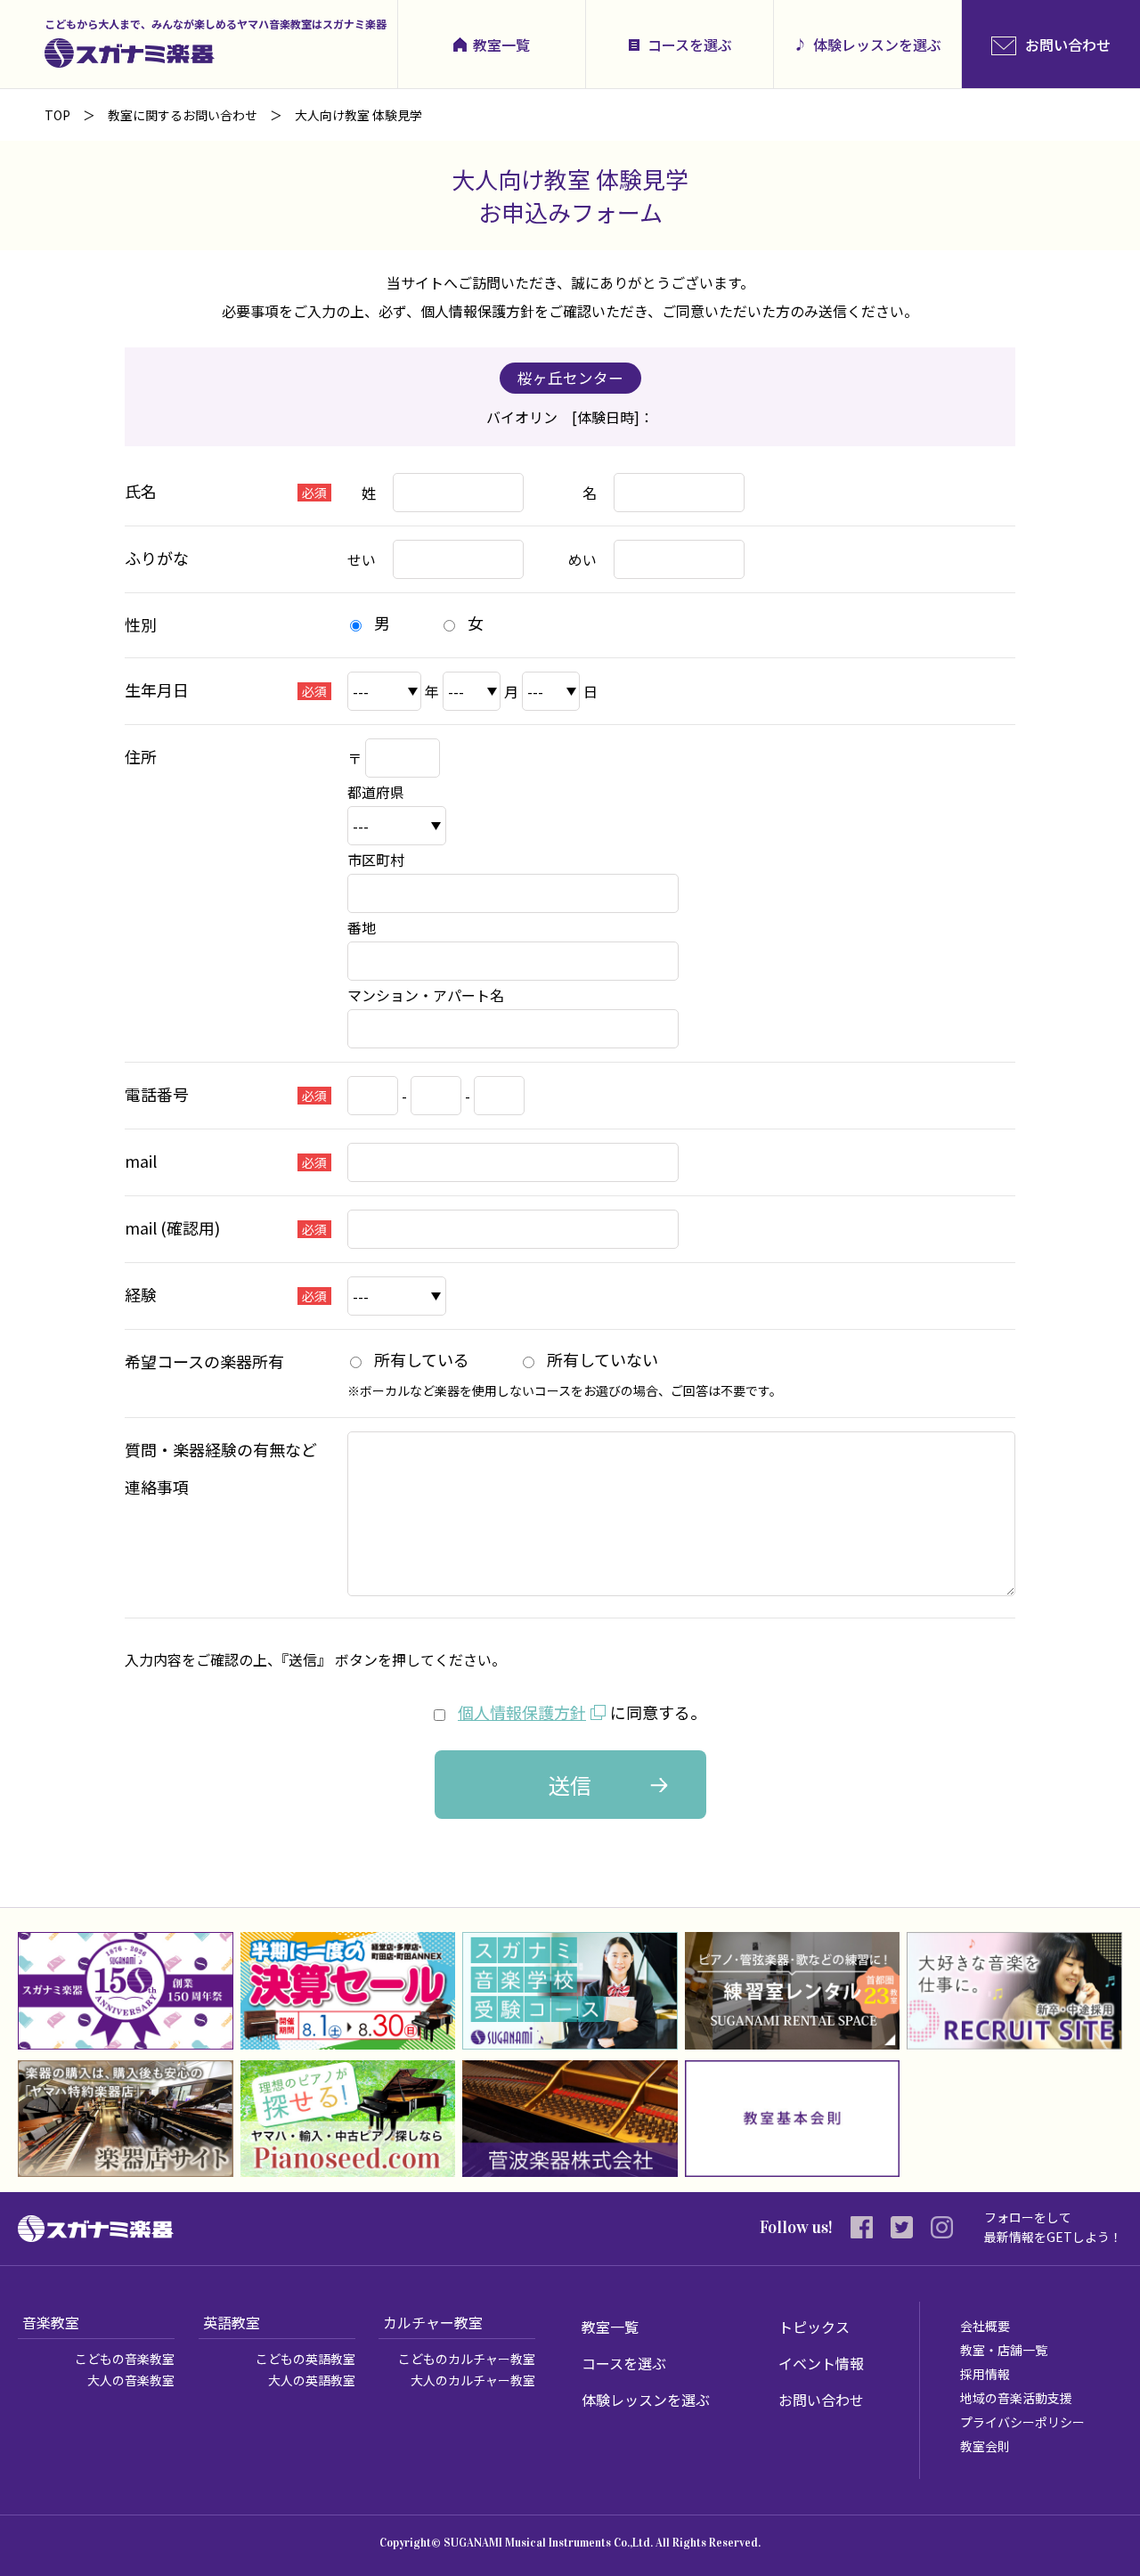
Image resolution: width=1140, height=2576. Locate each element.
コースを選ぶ (690, 45)
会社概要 (985, 2326)
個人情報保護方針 (522, 1712)
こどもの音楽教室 (125, 2359)
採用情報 (985, 2374)
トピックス (814, 2327)
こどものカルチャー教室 (467, 2359)
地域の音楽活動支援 (1016, 2398)
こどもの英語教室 (305, 2359)
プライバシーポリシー (1022, 2422)
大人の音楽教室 (131, 2380)
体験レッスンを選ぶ (877, 45)
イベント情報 (821, 2363)
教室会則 (985, 2446)
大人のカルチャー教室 (473, 2380)
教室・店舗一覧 (1004, 2350)
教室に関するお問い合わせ (183, 115)
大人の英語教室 (312, 2380)
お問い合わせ (821, 2400)
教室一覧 (501, 45)
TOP (57, 115)
